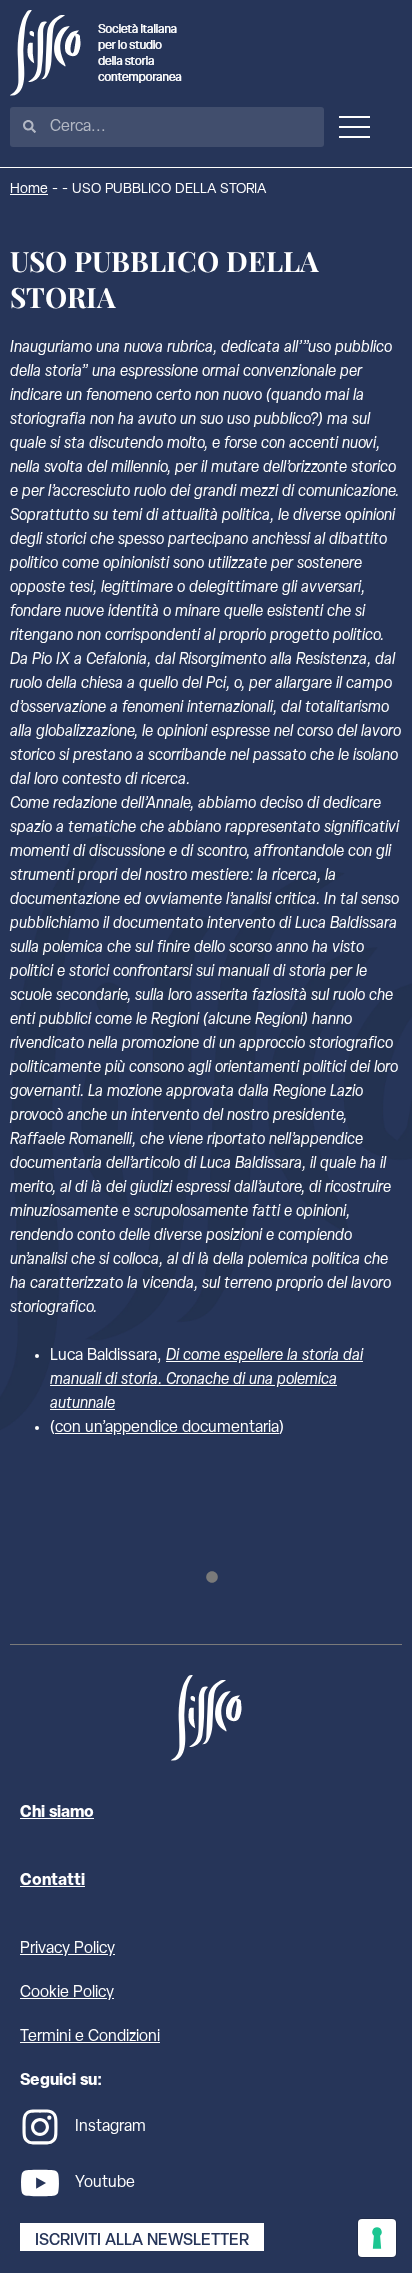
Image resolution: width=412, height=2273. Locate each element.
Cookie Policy (67, 1993)
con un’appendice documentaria (167, 1428)
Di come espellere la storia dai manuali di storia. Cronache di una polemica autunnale (206, 1380)
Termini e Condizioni (90, 2037)
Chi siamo (57, 1813)
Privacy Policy (67, 1949)
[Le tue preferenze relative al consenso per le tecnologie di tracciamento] (377, 2238)
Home (29, 189)
